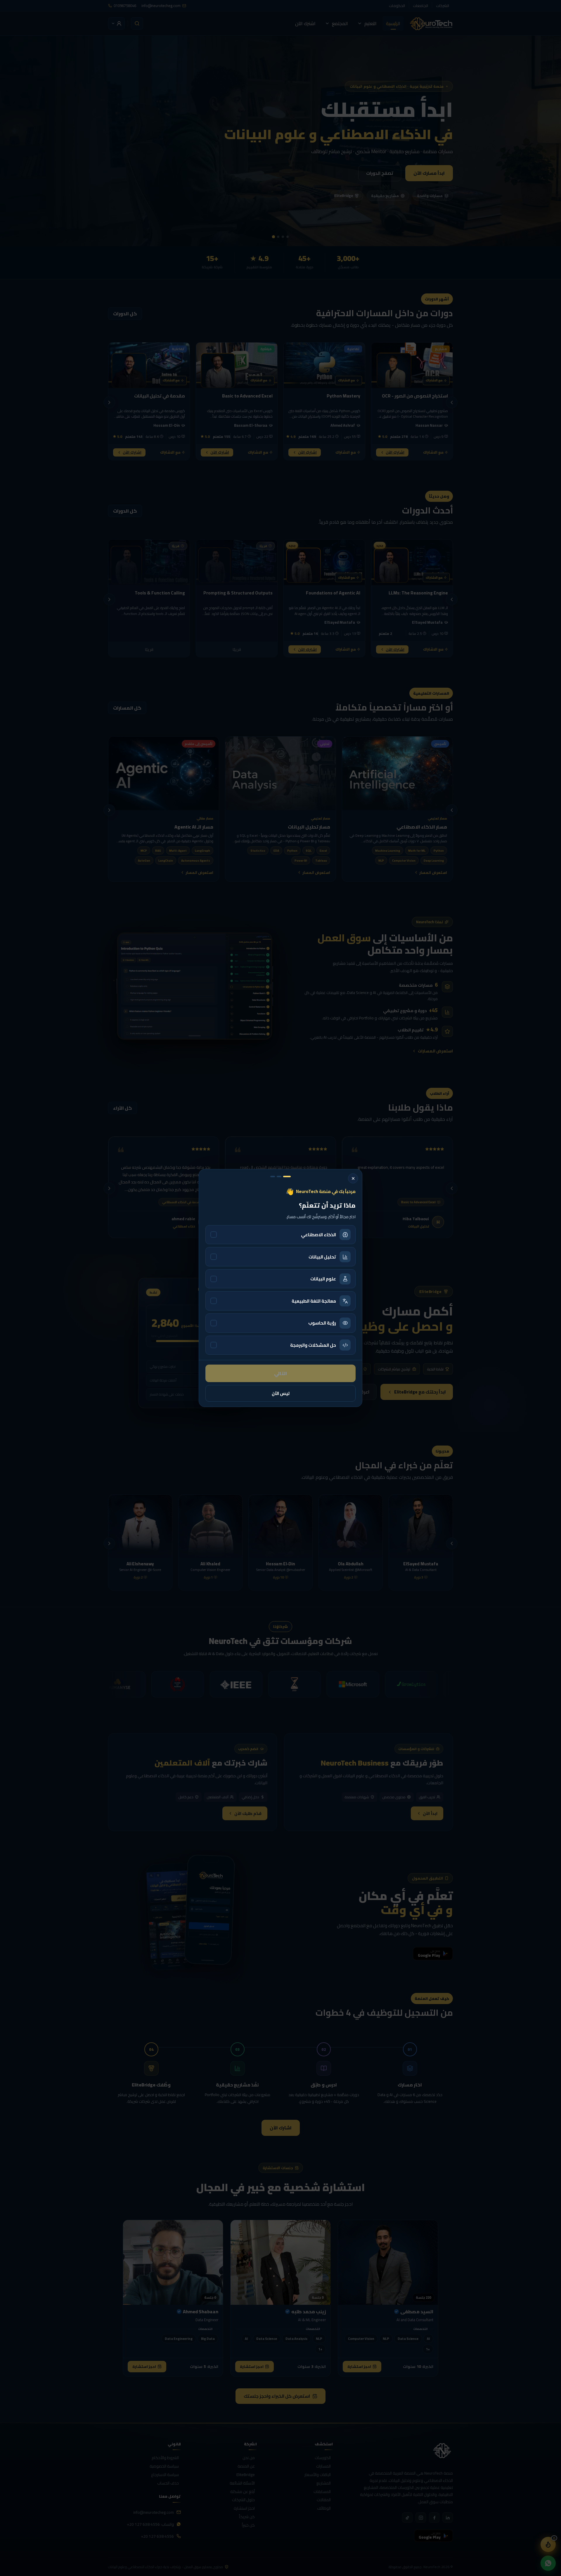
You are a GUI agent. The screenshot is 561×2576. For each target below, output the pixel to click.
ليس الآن (281, 1393)
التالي (280, 1373)
